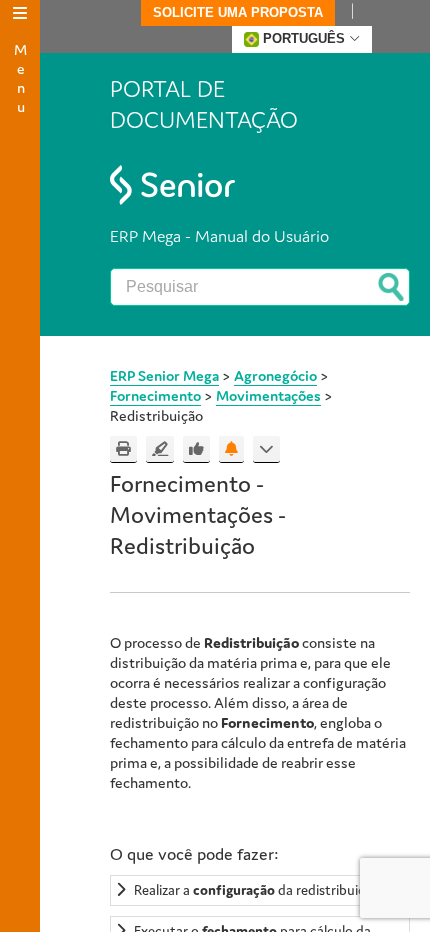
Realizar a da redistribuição (257, 890)
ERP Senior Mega (164, 375)
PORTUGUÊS (304, 38)
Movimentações (268, 395)
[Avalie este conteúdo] (196, 449)
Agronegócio (275, 375)
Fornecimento (155, 395)
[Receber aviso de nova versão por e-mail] (231, 449)
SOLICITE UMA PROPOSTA (238, 12)
